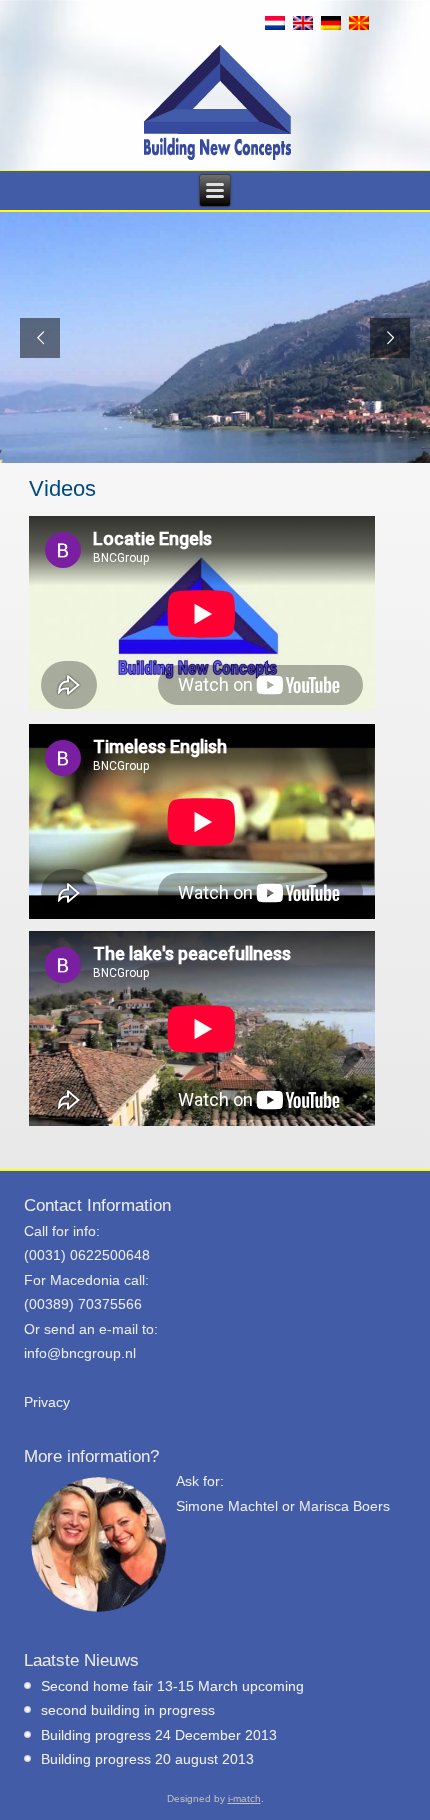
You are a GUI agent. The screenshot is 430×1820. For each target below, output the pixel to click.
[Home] (217, 102)
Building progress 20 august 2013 (147, 1759)
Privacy (47, 1402)
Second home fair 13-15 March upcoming (172, 1686)
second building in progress (128, 1710)
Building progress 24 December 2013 (159, 1735)
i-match (244, 1798)
